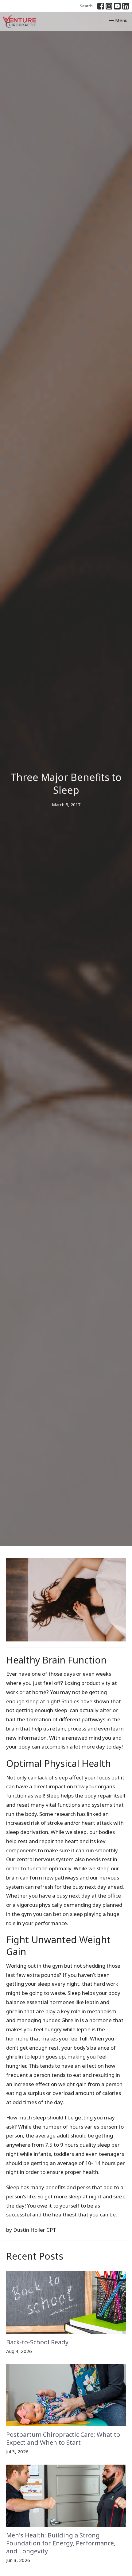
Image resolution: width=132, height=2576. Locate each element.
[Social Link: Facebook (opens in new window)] (101, 6)
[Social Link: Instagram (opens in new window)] (109, 6)
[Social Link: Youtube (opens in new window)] (117, 6)
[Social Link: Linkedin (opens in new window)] (126, 6)
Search (86, 6)
